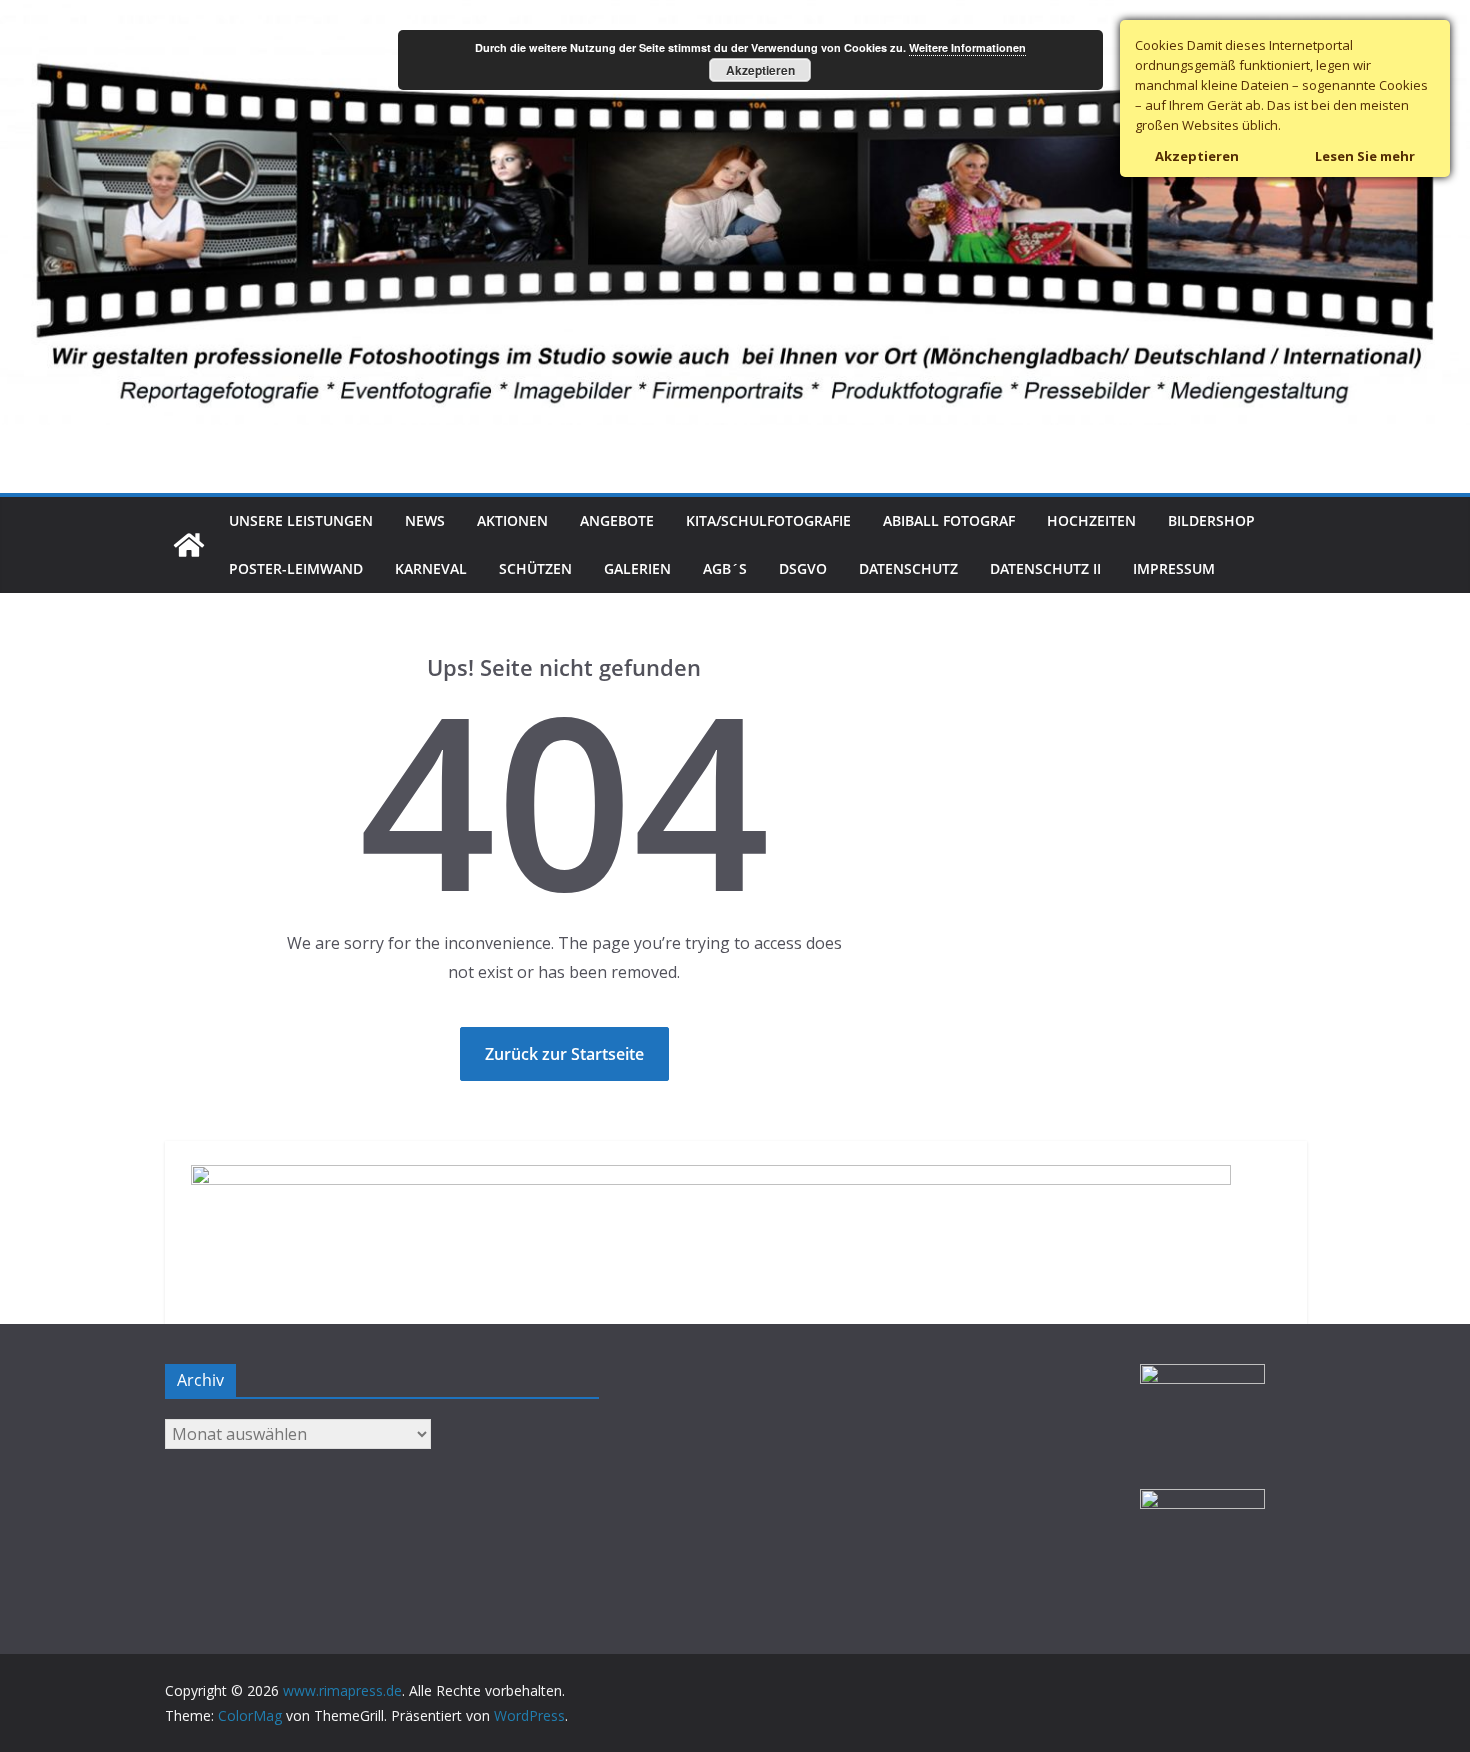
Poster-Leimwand (296, 568)
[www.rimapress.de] (735, 14)
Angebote (617, 520)
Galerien (637, 568)
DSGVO (803, 568)
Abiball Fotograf (949, 520)
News (425, 520)
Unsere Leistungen (301, 520)
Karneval (431, 568)
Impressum (1174, 568)
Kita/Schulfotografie (768, 520)
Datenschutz (908, 568)
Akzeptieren (760, 70)
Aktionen (512, 520)
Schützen (535, 568)
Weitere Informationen (967, 47)
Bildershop (1211, 520)
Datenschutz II (1045, 568)
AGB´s (725, 568)
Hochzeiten (1091, 520)
